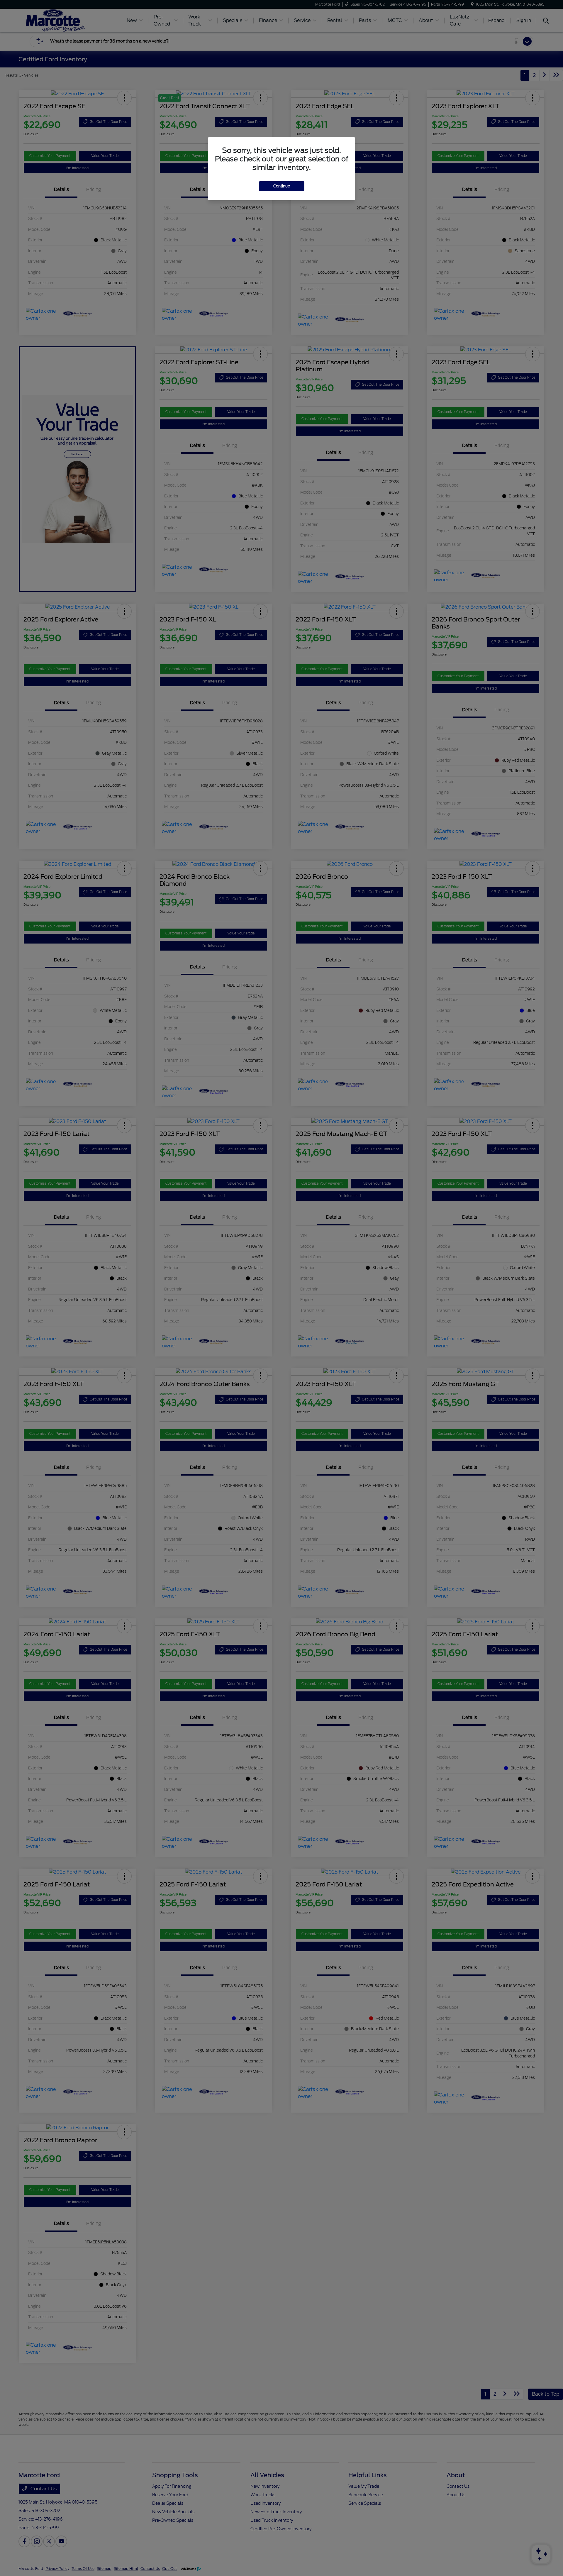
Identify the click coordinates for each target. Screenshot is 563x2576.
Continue (282, 186)
